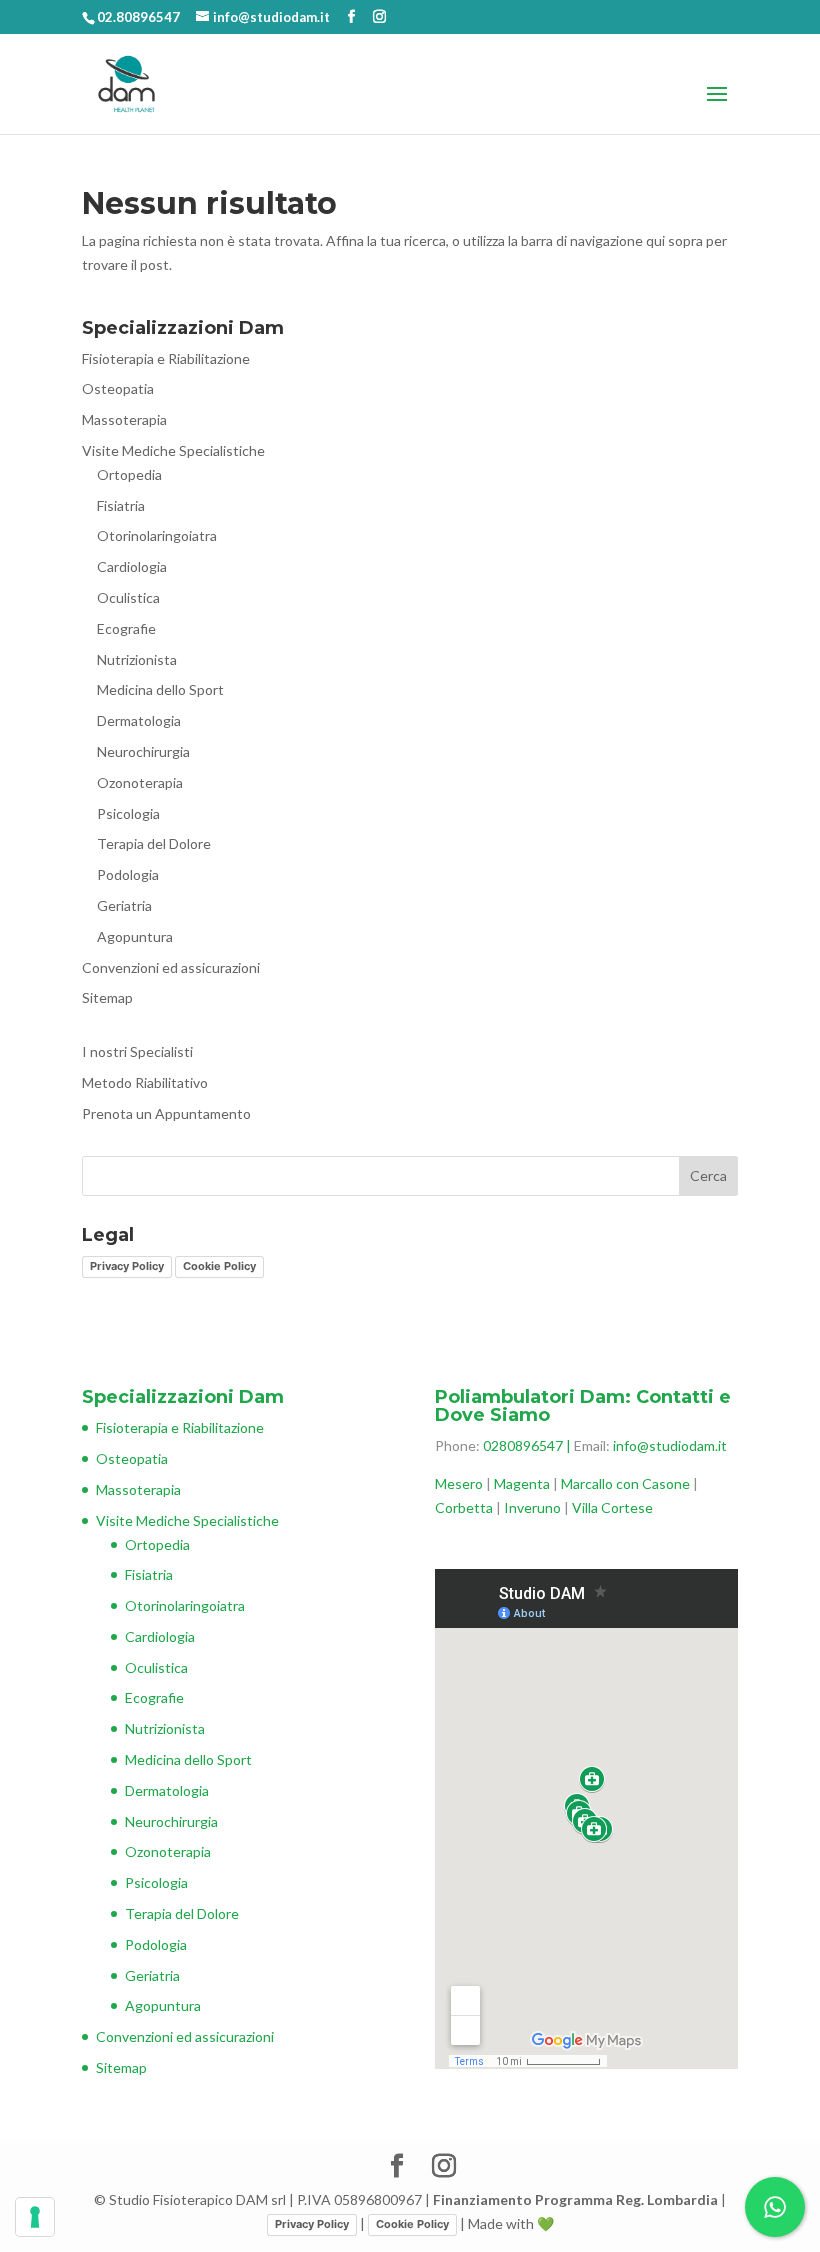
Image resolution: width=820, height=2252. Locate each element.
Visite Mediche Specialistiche (173, 450)
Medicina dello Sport (160, 689)
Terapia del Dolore (154, 843)
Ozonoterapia (140, 782)
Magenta (522, 1483)
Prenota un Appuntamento (166, 1113)
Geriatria (124, 905)
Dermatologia (139, 720)
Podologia (128, 874)
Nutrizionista (137, 659)
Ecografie (126, 628)
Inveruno (534, 1507)
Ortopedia (129, 474)
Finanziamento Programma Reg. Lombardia (575, 2199)
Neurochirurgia (143, 751)
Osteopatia (118, 388)
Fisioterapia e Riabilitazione (166, 358)
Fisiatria (121, 505)
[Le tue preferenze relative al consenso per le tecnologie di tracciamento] (35, 2217)
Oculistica (128, 597)
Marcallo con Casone (625, 1483)
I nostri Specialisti (137, 1051)
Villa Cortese (612, 1507)
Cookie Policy (219, 1266)
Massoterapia (124, 419)
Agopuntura (135, 936)
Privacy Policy (127, 1266)
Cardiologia (132, 566)
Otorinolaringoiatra (157, 535)
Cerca (708, 1175)
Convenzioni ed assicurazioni (171, 967)
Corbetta (464, 1507)
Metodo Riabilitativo (145, 1082)
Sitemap (107, 997)
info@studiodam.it (670, 1445)
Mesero (459, 1483)
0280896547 (523, 1445)
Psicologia (128, 813)
